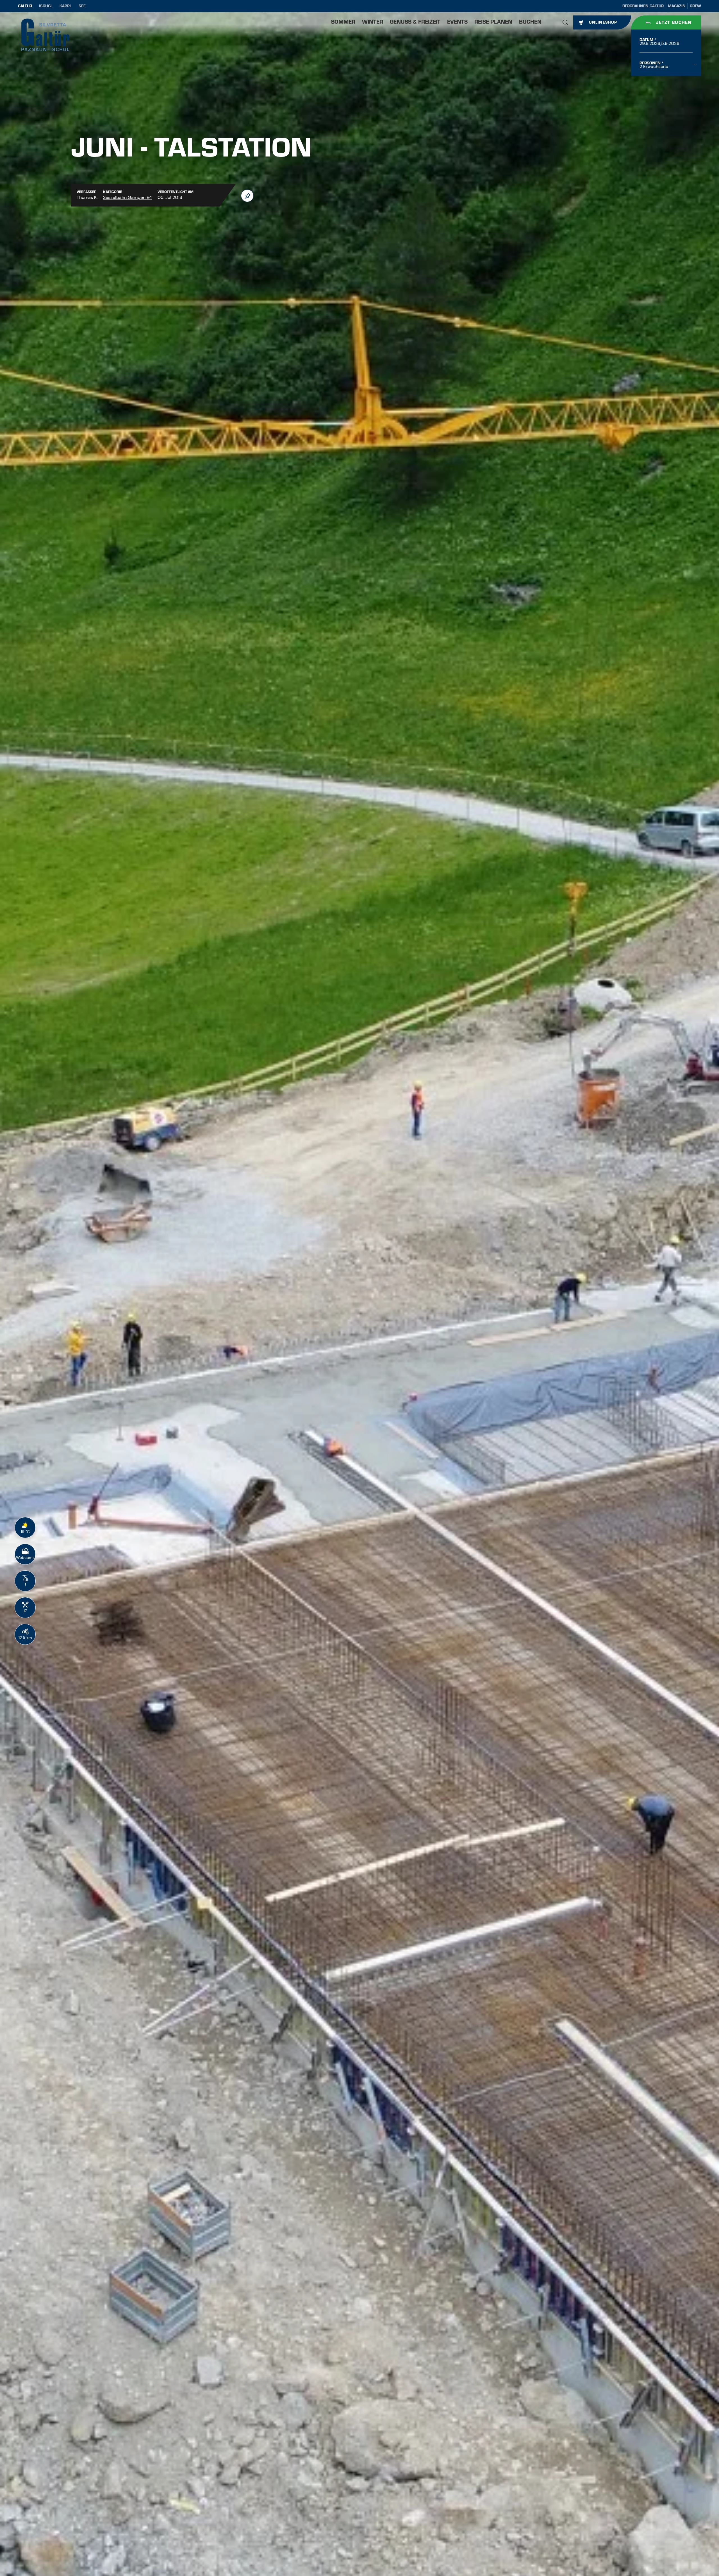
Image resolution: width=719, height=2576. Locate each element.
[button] (565, 22)
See (82, 6)
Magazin (677, 6)
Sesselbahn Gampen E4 (128, 197)
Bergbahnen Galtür (643, 6)
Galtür (25, 6)
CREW (695, 6)
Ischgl (46, 6)
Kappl (66, 6)
